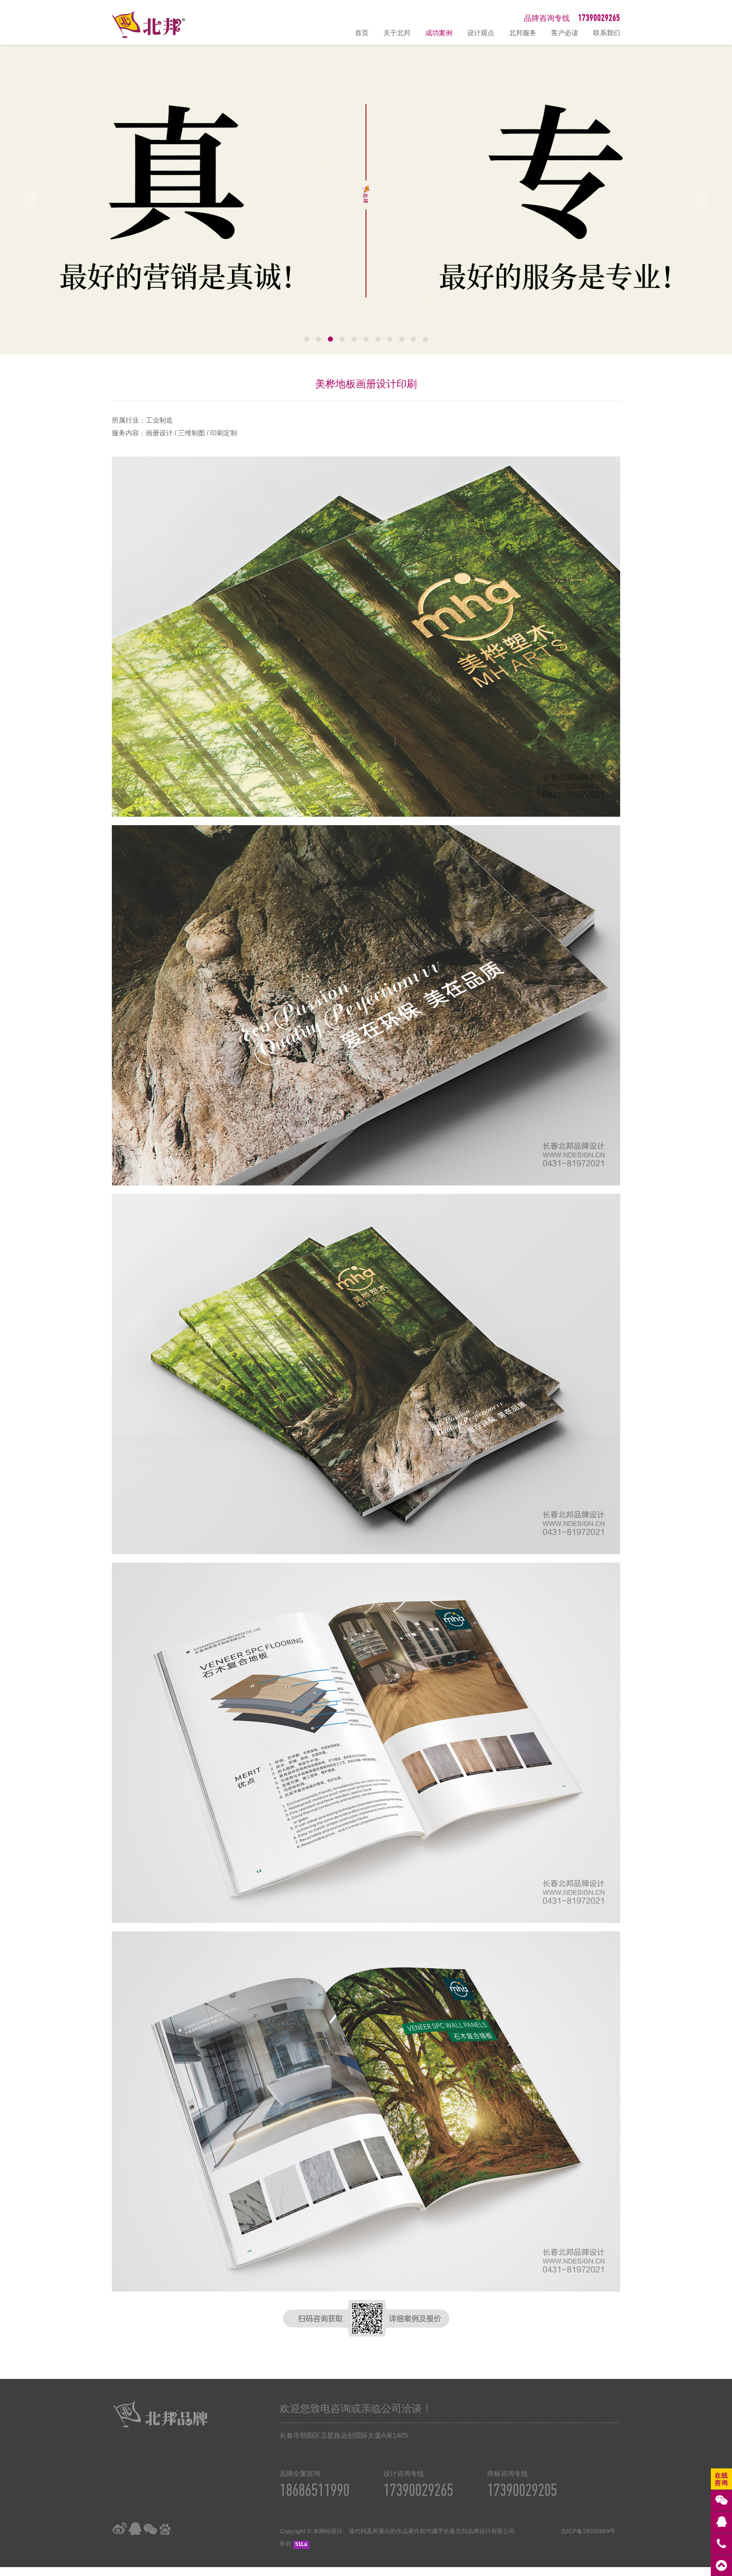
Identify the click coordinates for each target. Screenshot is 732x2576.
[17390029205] (721, 2544)
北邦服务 (523, 33)
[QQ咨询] (721, 2522)
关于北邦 (397, 33)
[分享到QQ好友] (135, 2529)
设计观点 (481, 33)
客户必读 (565, 33)
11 (425, 339)
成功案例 (439, 33)
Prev (30, 200)
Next (701, 200)
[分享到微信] (150, 2529)
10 (413, 339)
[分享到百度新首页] (165, 2529)
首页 (362, 33)
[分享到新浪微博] (119, 2529)
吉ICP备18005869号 (588, 2531)
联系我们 (607, 33)
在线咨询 (721, 2479)
